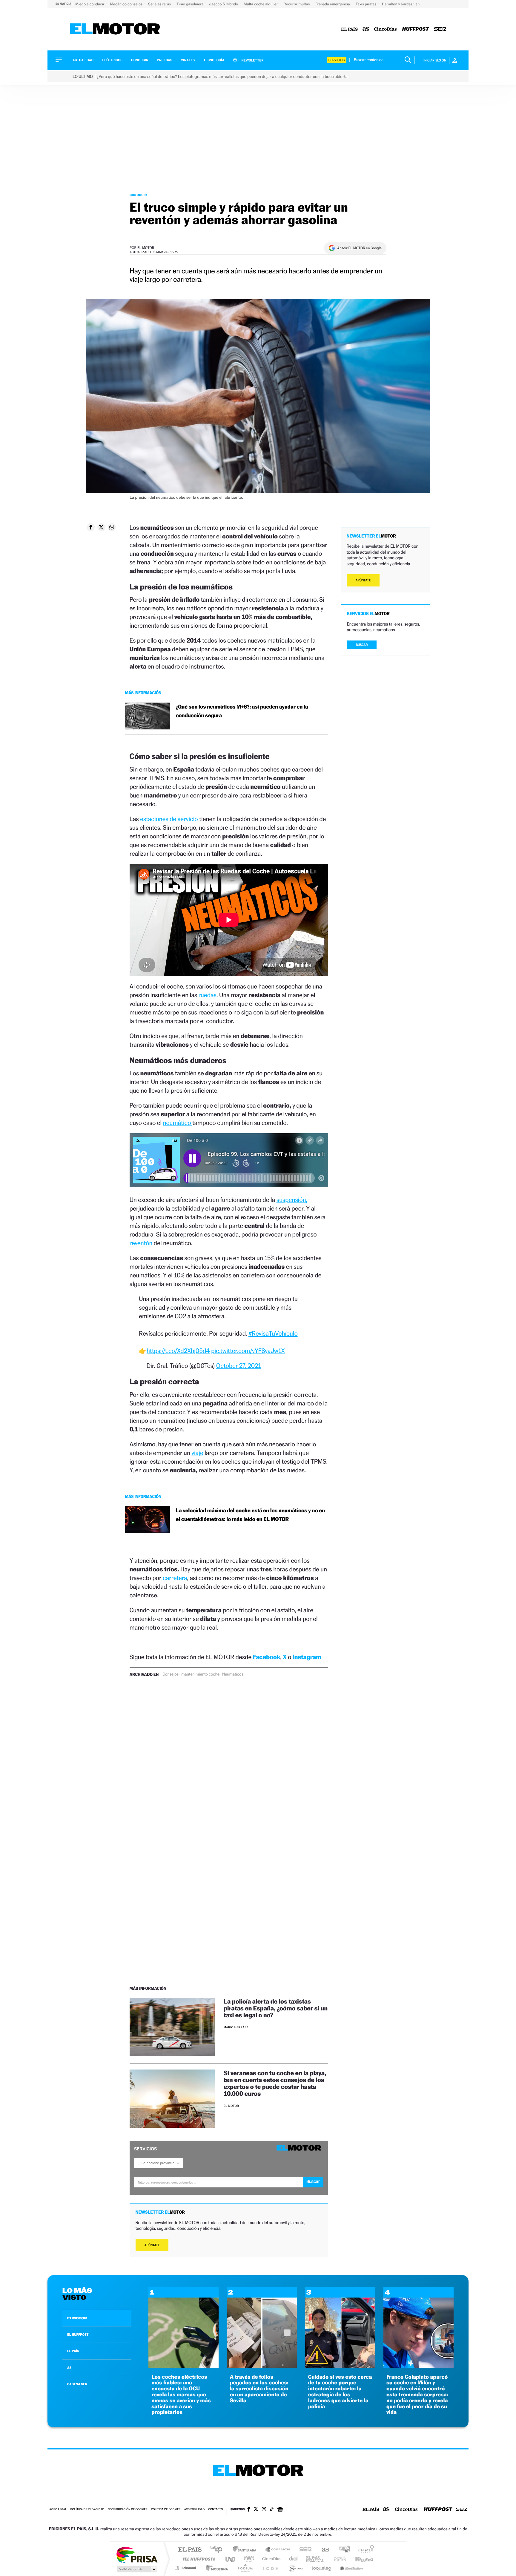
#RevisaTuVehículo (273, 1333)
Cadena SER (304, 2550)
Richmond (186, 2568)
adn (342, 2550)
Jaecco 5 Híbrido (224, 4)
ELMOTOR (77, 2318)
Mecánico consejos (127, 4)
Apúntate (152, 2245)
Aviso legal (58, 2510)
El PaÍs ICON (271, 2568)
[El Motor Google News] (280, 2510)
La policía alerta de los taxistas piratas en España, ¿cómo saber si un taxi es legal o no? (276, 2008)
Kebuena (359, 2559)
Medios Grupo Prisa (137, 2569)
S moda (295, 2568)
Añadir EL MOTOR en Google (359, 248)
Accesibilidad (194, 2510)
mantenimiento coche (200, 1674)
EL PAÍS (73, 2351)
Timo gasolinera (190, 4)
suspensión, (292, 1200)
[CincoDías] (386, 29)
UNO (231, 2559)
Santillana (246, 2550)
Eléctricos (112, 60)
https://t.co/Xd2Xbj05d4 (178, 1351)
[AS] (366, 29)
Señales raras (160, 4)
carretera (175, 1578)
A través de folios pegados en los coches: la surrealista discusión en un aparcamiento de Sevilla (259, 2389)
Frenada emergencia (333, 4)
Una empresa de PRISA (137, 2555)
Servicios (337, 60)
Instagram (307, 1657)
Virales (188, 60)
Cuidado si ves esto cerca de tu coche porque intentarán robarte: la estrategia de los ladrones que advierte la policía (340, 2392)
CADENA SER (77, 2384)
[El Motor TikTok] (272, 2510)
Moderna (215, 2568)
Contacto (215, 2510)
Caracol (364, 2550)
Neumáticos (233, 1674)
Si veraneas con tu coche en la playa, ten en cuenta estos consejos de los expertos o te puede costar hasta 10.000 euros (275, 2083)
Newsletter (252, 60)
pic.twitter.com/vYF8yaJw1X (248, 1351)
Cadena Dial (294, 2559)
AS (69, 2368)
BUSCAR (362, 645)
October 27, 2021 (239, 1366)
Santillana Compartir (278, 2550)
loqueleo (322, 2568)
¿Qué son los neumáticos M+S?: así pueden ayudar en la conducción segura (242, 711)
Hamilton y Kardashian (401, 4)
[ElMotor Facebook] (249, 2510)
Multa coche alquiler (261, 4)
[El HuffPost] (416, 29)
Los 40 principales (218, 2550)
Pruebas (165, 60)
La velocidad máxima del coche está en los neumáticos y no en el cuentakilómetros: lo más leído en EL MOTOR (250, 1515)
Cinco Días (271, 2559)
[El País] (349, 29)
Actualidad (83, 60)
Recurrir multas (297, 4)
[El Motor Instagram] (264, 2510)
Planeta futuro (337, 2559)
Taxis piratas (366, 4)
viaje (197, 1453)
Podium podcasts (245, 2568)
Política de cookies (166, 2510)
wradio (248, 2559)
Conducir (140, 60)
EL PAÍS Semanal (315, 2559)
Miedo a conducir (90, 4)
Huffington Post (198, 2559)
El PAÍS (190, 2550)
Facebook (267, 1657)
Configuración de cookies (128, 2510)
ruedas (207, 995)
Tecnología (214, 60)
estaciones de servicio (169, 819)
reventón (141, 1243)
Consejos (171, 1674)
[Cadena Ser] (440, 29)
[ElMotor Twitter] (256, 2510)
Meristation (351, 2568)
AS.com (323, 2550)
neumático (178, 1123)
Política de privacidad (87, 2510)
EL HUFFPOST (78, 2335)
